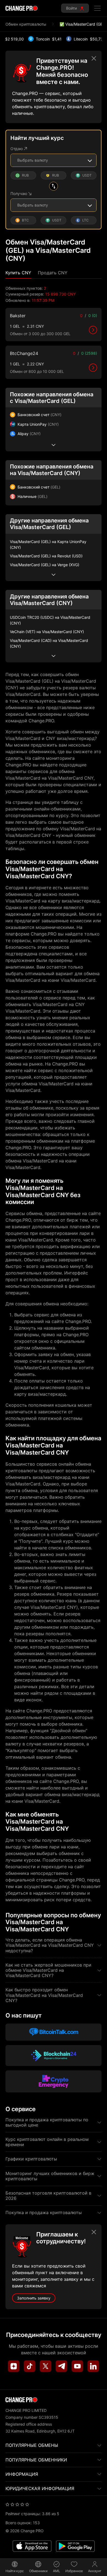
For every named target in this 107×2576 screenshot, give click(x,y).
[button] (18, 273)
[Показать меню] (97, 8)
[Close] (94, 58)
